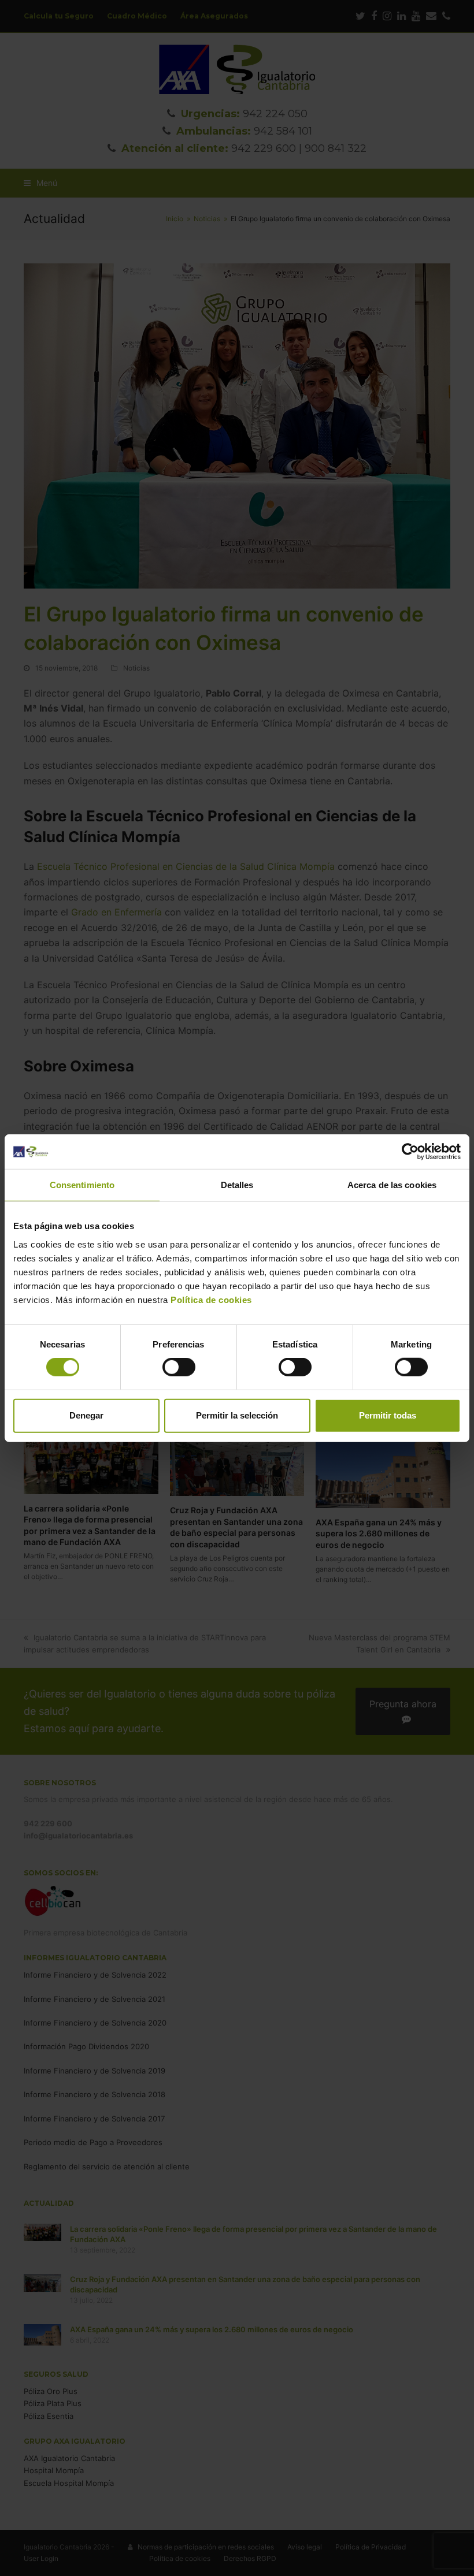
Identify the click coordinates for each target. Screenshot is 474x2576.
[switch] (179, 1367)
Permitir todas (388, 1415)
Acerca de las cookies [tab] (392, 1185)
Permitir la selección (237, 1415)
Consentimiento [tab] (82, 1185)
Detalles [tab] (237, 1185)
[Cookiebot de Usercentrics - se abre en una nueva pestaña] (410, 1152)
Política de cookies (210, 1299)
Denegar (86, 1415)
